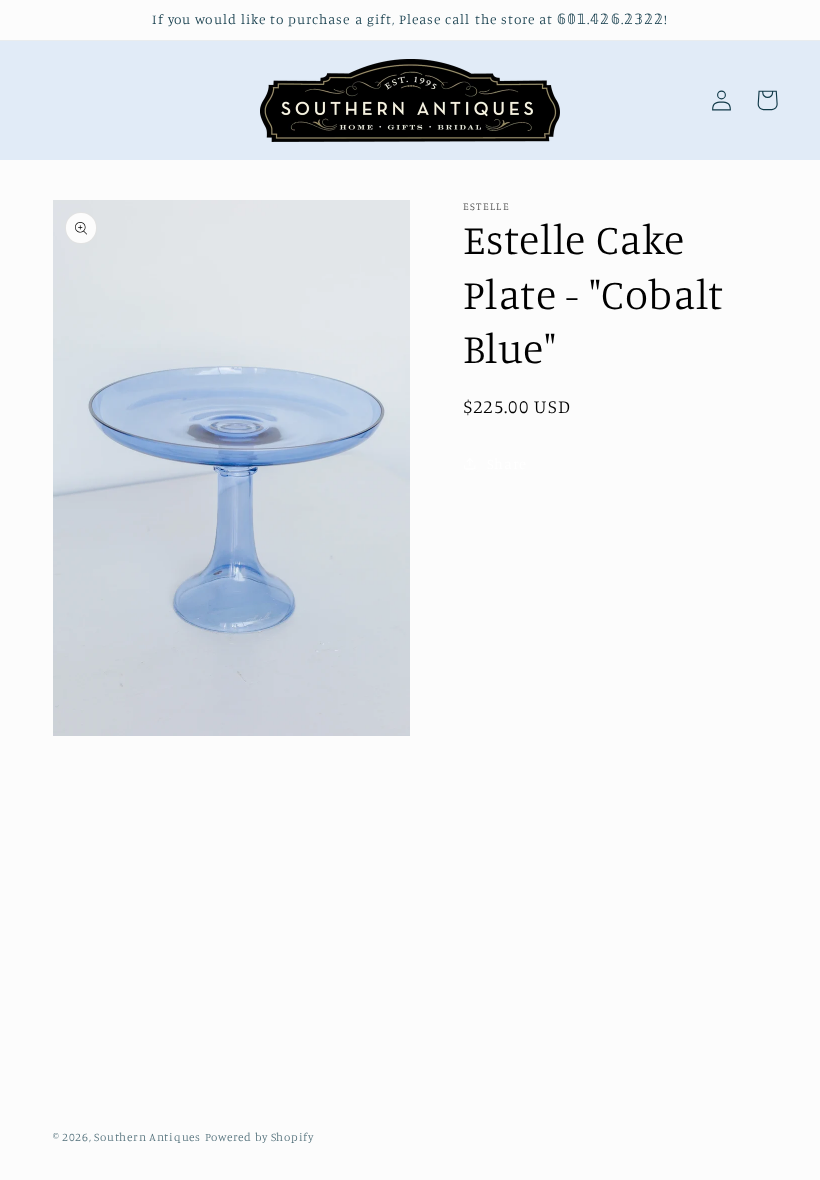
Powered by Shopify (259, 1137)
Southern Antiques (147, 1137)
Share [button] (507, 463)
